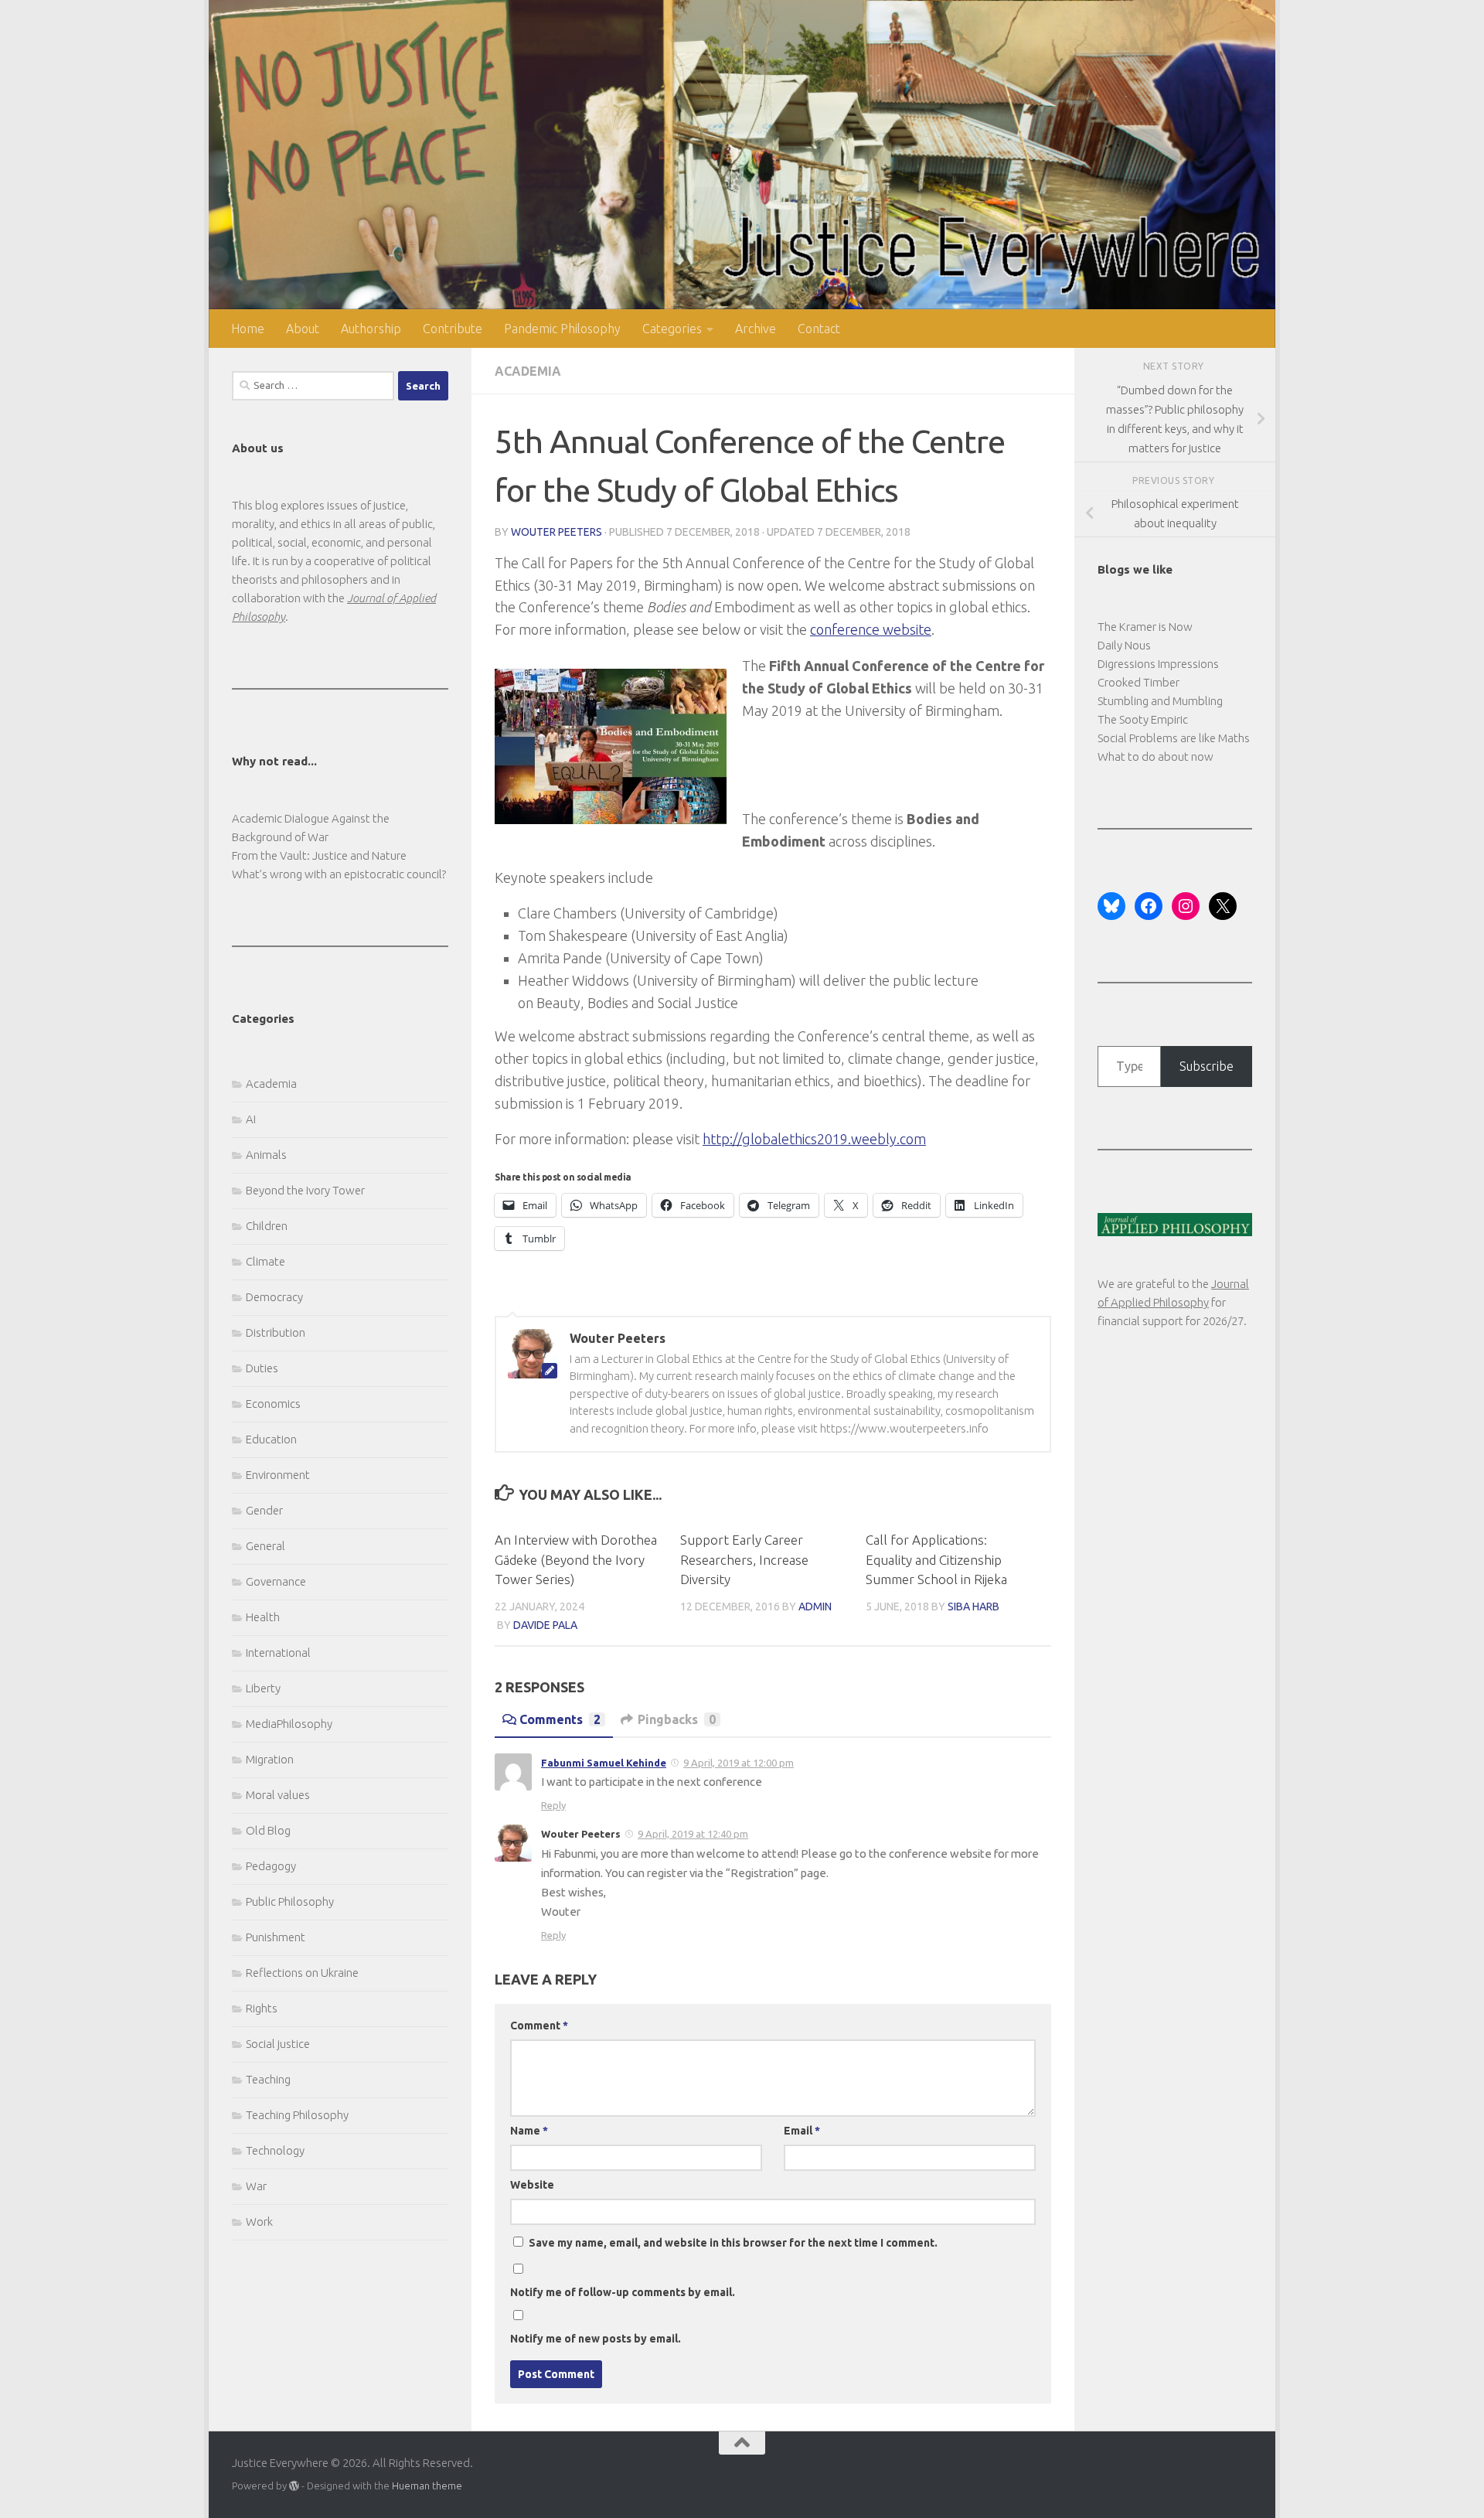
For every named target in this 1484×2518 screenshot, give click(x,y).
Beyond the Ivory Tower (305, 1190)
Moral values (278, 1795)
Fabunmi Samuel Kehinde (604, 1763)
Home (248, 329)
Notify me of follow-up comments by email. (623, 2292)
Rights (262, 2008)
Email (802, 2131)
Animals (266, 1155)
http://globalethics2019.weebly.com (814, 1139)
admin (815, 1607)
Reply (553, 1805)
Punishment (276, 1937)
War (256, 2186)
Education (271, 1439)
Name (529, 2131)
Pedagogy (271, 1866)
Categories (672, 329)
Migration (270, 1759)
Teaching (268, 2079)
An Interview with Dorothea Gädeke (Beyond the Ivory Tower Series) (576, 1559)
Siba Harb (973, 1607)
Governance (276, 1581)
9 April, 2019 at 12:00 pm (739, 1763)
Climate (265, 1261)
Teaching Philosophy (297, 2115)
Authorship (371, 329)
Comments (560, 1719)
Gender (264, 1510)
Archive (756, 329)
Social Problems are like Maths (1174, 738)
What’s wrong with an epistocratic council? (339, 874)
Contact (819, 329)
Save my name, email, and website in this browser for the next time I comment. (733, 2243)
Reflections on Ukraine (302, 1973)
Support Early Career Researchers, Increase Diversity (744, 1559)
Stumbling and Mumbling (1160, 701)
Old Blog (268, 1830)
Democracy (274, 1297)
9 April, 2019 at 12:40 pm (693, 1834)
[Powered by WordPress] (294, 2486)
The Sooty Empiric (1143, 719)
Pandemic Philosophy (562, 329)
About (303, 329)
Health (263, 1617)
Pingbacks (677, 1719)
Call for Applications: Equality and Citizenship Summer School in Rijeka (936, 1559)
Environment (278, 1475)
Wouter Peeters (556, 532)
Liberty (263, 1688)
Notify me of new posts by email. (596, 2339)
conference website (871, 629)
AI (251, 1119)
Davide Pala (545, 1625)
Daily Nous (1124, 645)
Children (267, 1226)
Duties (262, 1368)
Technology (275, 2150)
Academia (528, 371)
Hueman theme (427, 2486)
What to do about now (1156, 756)
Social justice (278, 2044)
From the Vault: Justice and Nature (319, 855)
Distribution (276, 1332)
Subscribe (1207, 1066)
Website (532, 2185)
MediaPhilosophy (289, 1724)
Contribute (453, 329)
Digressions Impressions (1158, 664)
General (265, 1546)
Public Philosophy (290, 1901)
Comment (539, 2026)
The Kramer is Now (1145, 627)
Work (259, 2222)
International (278, 1653)
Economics (273, 1404)
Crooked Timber (1139, 682)
